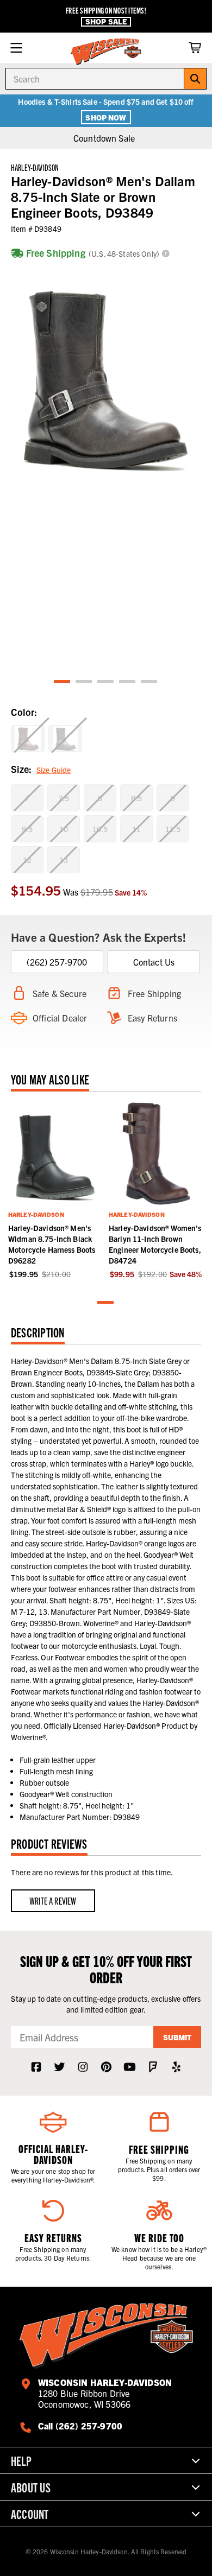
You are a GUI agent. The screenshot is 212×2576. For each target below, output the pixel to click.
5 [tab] (149, 682)
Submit (177, 2037)
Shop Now (106, 117)
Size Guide (54, 770)
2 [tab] (84, 682)
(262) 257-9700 (57, 962)
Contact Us (154, 962)
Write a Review (53, 1901)
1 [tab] (63, 682)
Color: (24, 712)
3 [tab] (106, 682)
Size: (41, 769)
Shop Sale (106, 21)
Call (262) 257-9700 (80, 2426)
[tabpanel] (106, 374)
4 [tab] (128, 682)
